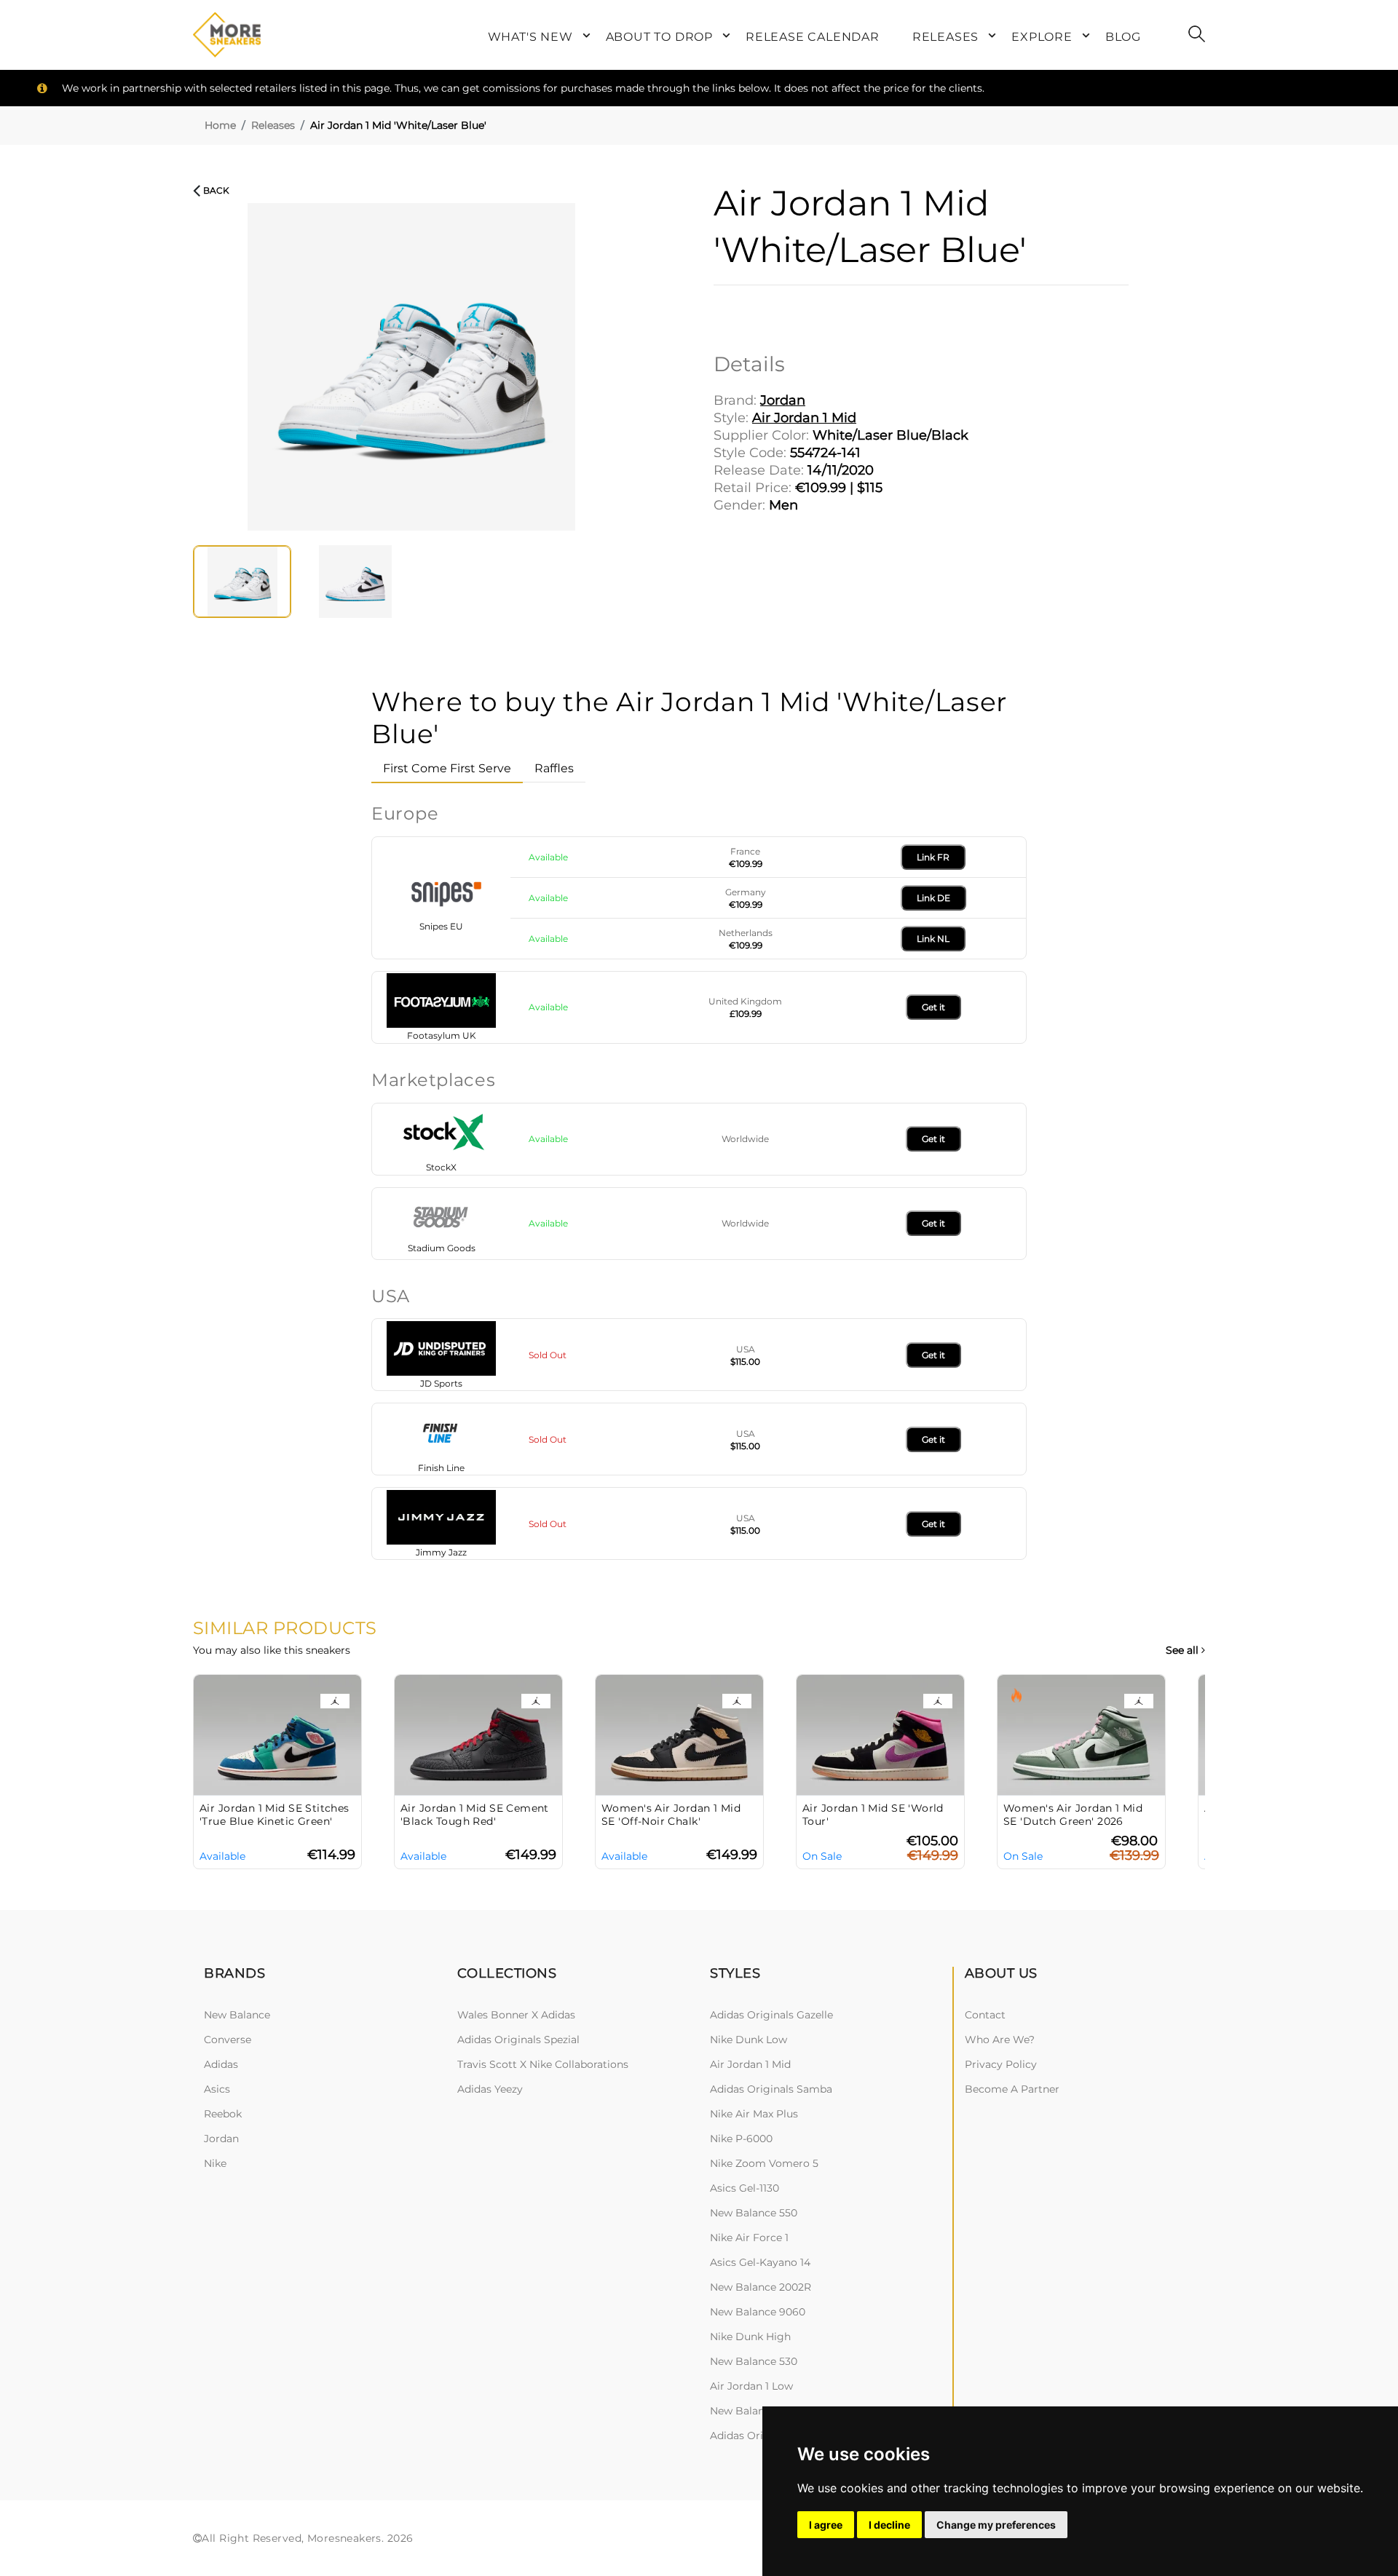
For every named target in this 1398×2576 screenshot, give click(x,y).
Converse (228, 2040)
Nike (215, 2163)
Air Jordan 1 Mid (750, 2064)
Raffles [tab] (554, 768)
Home (220, 125)
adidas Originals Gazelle (771, 2015)
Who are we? (1000, 2040)
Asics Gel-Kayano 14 (760, 2262)
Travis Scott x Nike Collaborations (543, 2064)
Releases (273, 125)
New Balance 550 (754, 2213)
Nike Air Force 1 (749, 2238)
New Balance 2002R (761, 2287)
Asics (217, 2089)
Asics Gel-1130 (745, 2188)
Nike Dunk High (750, 2337)
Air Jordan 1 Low (751, 2386)
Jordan (221, 2139)
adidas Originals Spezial (518, 2040)
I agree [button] (826, 2525)
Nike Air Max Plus (754, 2114)
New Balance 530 (754, 2361)
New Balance (237, 2015)
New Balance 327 (753, 2411)
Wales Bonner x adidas (516, 2015)
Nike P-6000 (741, 2139)
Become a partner (1012, 2089)
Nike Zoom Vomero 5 (764, 2163)
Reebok (223, 2114)
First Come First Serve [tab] (447, 768)
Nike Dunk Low (749, 2040)
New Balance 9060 (758, 2312)
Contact (985, 2015)
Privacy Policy (1001, 2064)
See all (1184, 1650)
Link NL (933, 939)
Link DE (933, 898)
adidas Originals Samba (771, 2089)
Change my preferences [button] (996, 2525)
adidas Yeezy (490, 2089)
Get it (933, 1007)
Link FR (933, 857)
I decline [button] (889, 2525)
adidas (221, 2064)
